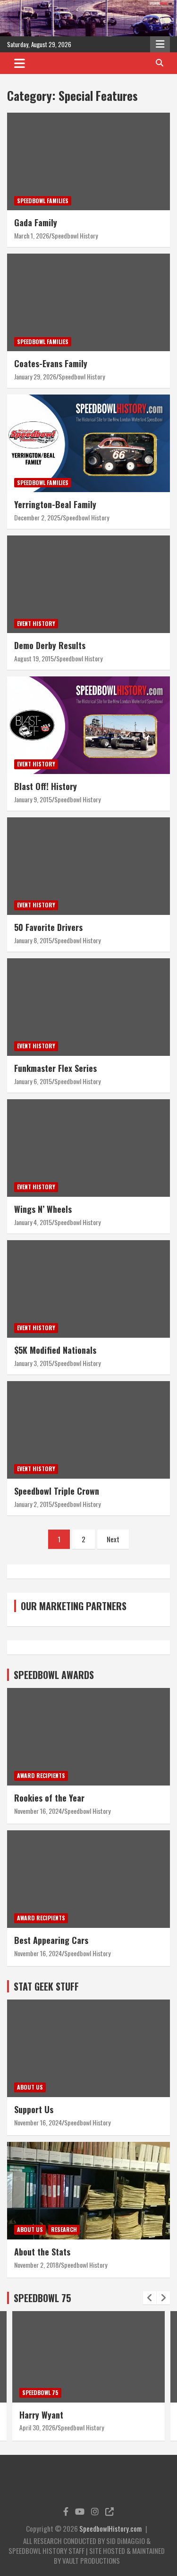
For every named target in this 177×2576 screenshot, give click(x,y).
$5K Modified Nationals (55, 1350)
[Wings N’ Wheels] (88, 1148)
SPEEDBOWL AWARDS (54, 1675)
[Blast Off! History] (88, 725)
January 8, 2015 (33, 940)
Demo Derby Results (50, 645)
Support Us (34, 2109)
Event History (36, 623)
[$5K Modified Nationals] (88, 1289)
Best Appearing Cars (51, 1940)
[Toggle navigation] (20, 63)
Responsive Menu (160, 44)
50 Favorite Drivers (48, 927)
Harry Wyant (41, 2415)
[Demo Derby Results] (88, 584)
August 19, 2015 (34, 658)
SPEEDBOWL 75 (42, 2298)
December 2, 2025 (37, 517)
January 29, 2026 (35, 376)
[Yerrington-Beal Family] (88, 444)
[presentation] (150, 2298)
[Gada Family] (88, 162)
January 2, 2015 (33, 1504)
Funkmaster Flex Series (55, 1068)
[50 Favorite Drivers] (88, 866)
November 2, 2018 (36, 2265)
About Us (30, 2087)
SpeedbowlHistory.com (110, 2528)
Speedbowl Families (43, 201)
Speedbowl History (75, 235)
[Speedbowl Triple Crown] (88, 1430)
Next (113, 1539)
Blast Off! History (46, 786)
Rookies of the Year (49, 1798)
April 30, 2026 (37, 2427)
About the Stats (42, 2252)
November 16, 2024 (38, 1811)
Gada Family (36, 222)
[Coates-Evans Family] (88, 303)
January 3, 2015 (33, 1363)
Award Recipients (41, 1775)
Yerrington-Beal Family (55, 504)
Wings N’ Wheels (43, 1209)
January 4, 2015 (33, 1222)
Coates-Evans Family (51, 363)
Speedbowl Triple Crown (57, 1491)
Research (64, 2229)
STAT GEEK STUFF (46, 1986)
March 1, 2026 (32, 235)
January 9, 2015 (33, 799)
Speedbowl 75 (40, 2392)
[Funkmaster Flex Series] (88, 1007)
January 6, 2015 (33, 1081)
